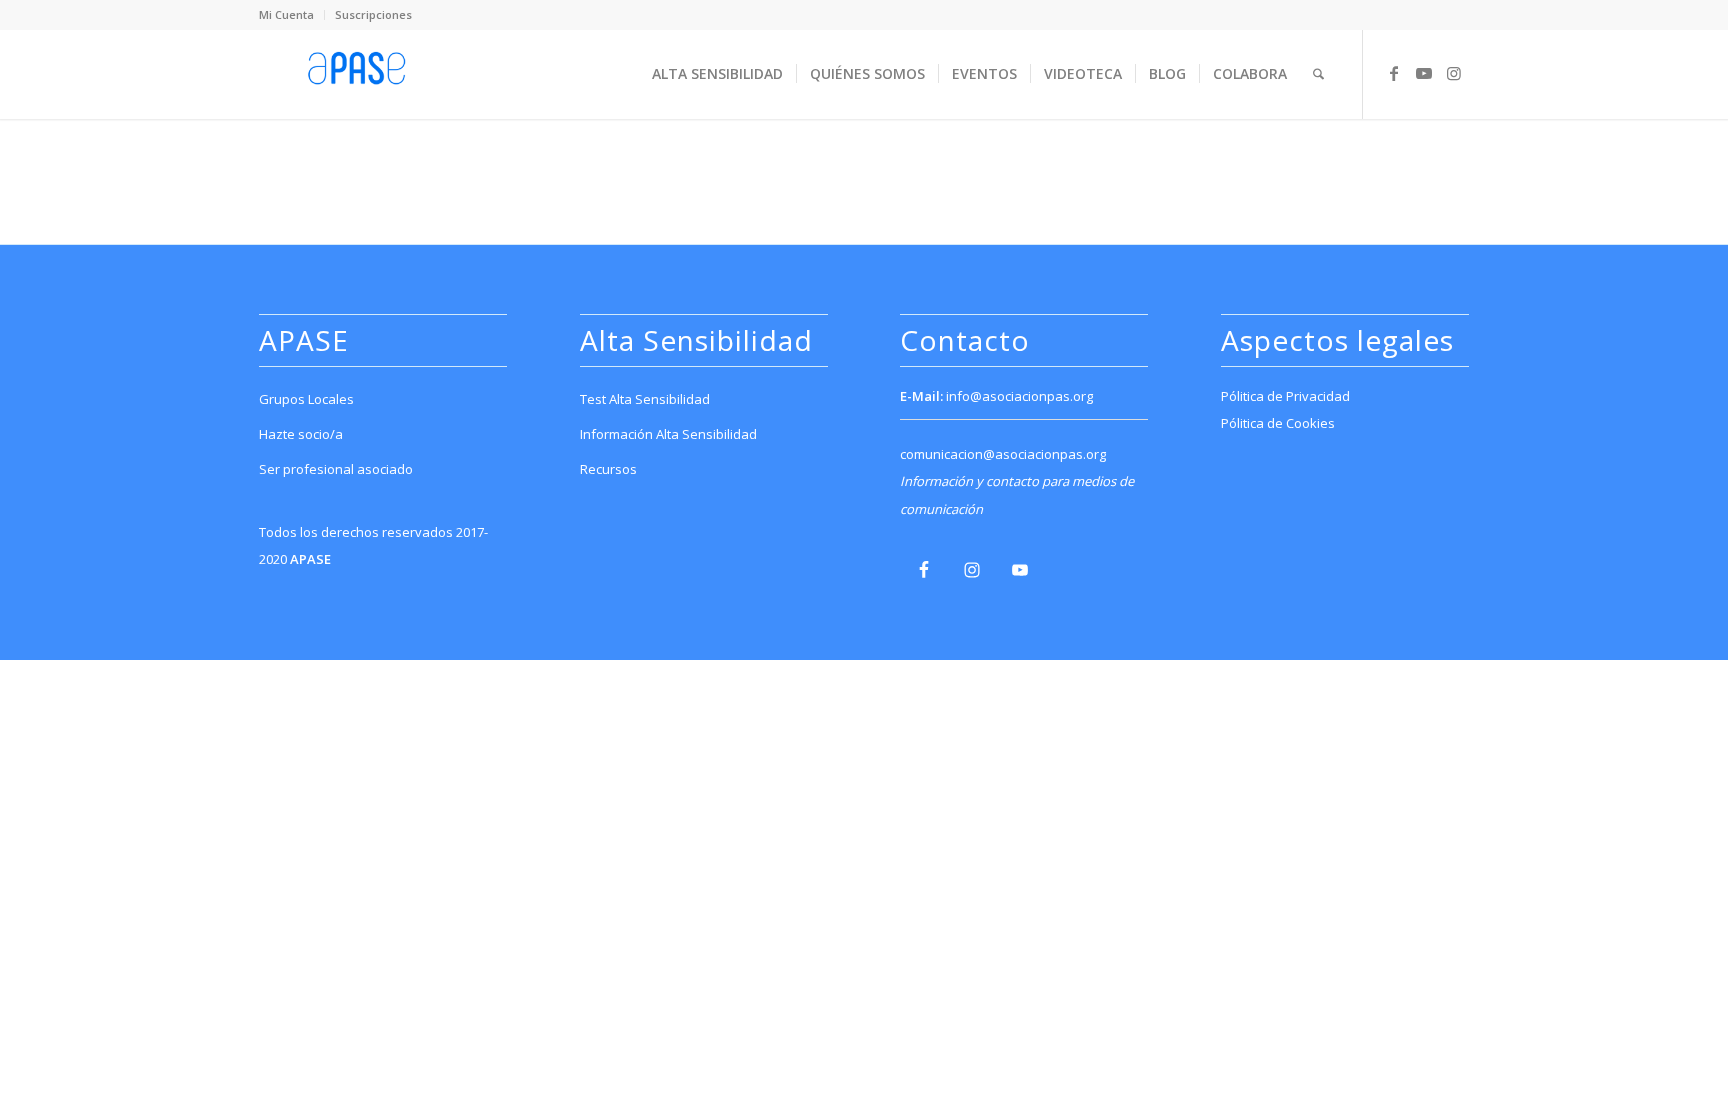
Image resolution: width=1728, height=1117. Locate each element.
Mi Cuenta (286, 14)
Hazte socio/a (301, 434)
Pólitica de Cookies (1278, 423)
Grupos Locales (306, 399)
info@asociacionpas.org (1019, 396)
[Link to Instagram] (1454, 73)
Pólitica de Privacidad (1285, 396)
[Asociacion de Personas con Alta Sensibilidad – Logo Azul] (357, 74)
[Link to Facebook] (1394, 73)
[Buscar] (1318, 74)
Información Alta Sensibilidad (668, 434)
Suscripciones (373, 14)
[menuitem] (292, 15)
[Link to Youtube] (1424, 73)
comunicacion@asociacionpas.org (1003, 454)
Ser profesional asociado (336, 469)
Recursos (608, 469)
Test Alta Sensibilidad (645, 399)
